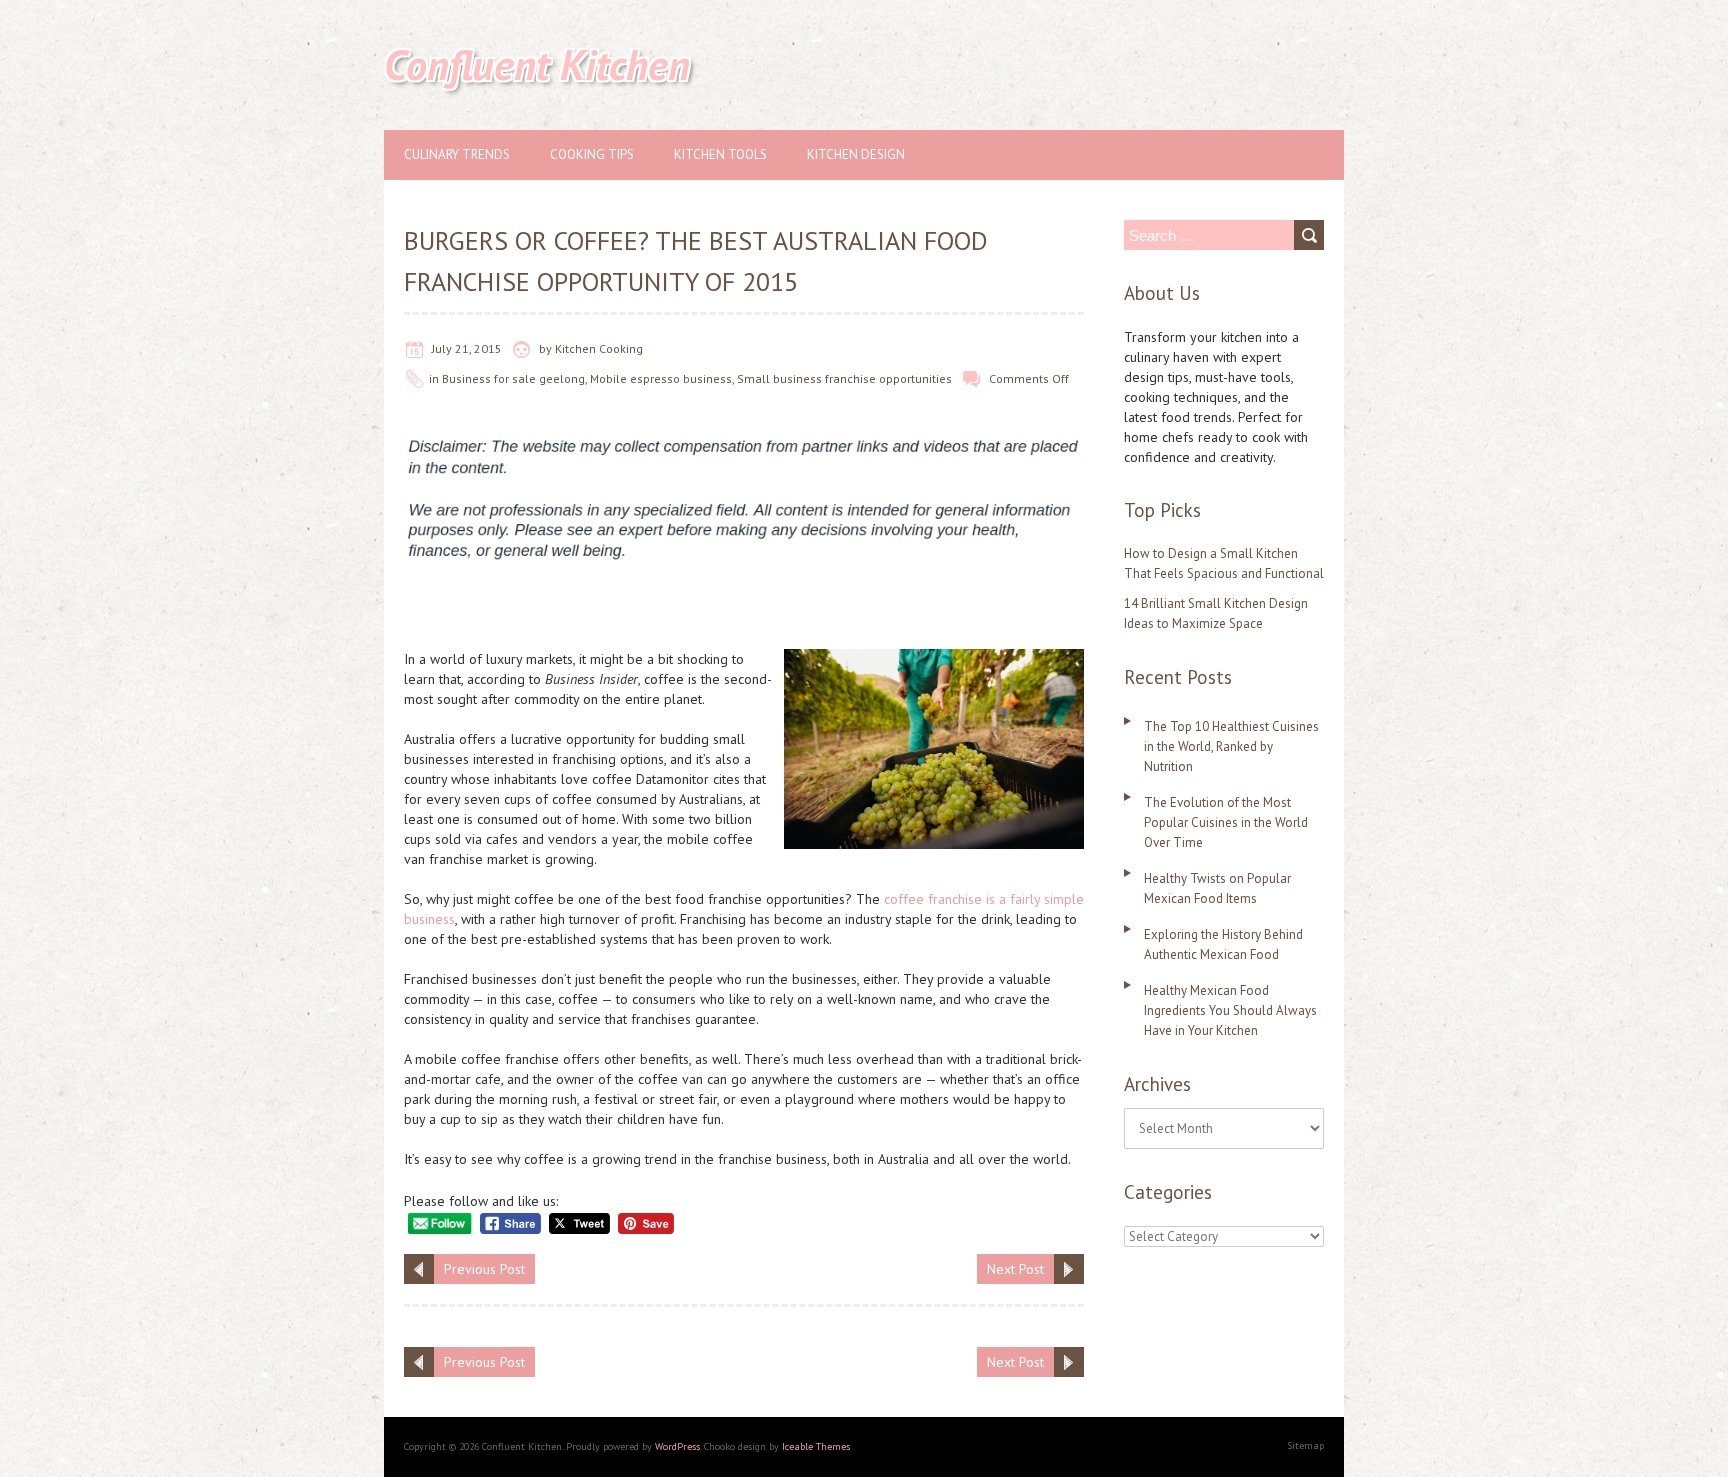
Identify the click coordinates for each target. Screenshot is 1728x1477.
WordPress (677, 1446)
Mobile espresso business (661, 378)
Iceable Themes (816, 1446)
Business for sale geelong (513, 378)
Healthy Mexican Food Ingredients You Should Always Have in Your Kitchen (1230, 1010)
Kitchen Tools (720, 154)
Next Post (1015, 1269)
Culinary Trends (457, 154)
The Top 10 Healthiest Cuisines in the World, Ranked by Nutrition (1231, 746)
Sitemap (1305, 1445)
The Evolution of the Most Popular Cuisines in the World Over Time (1226, 822)
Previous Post (484, 1269)
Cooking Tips (592, 154)
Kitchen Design (856, 154)
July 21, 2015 (467, 348)
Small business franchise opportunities (844, 378)
